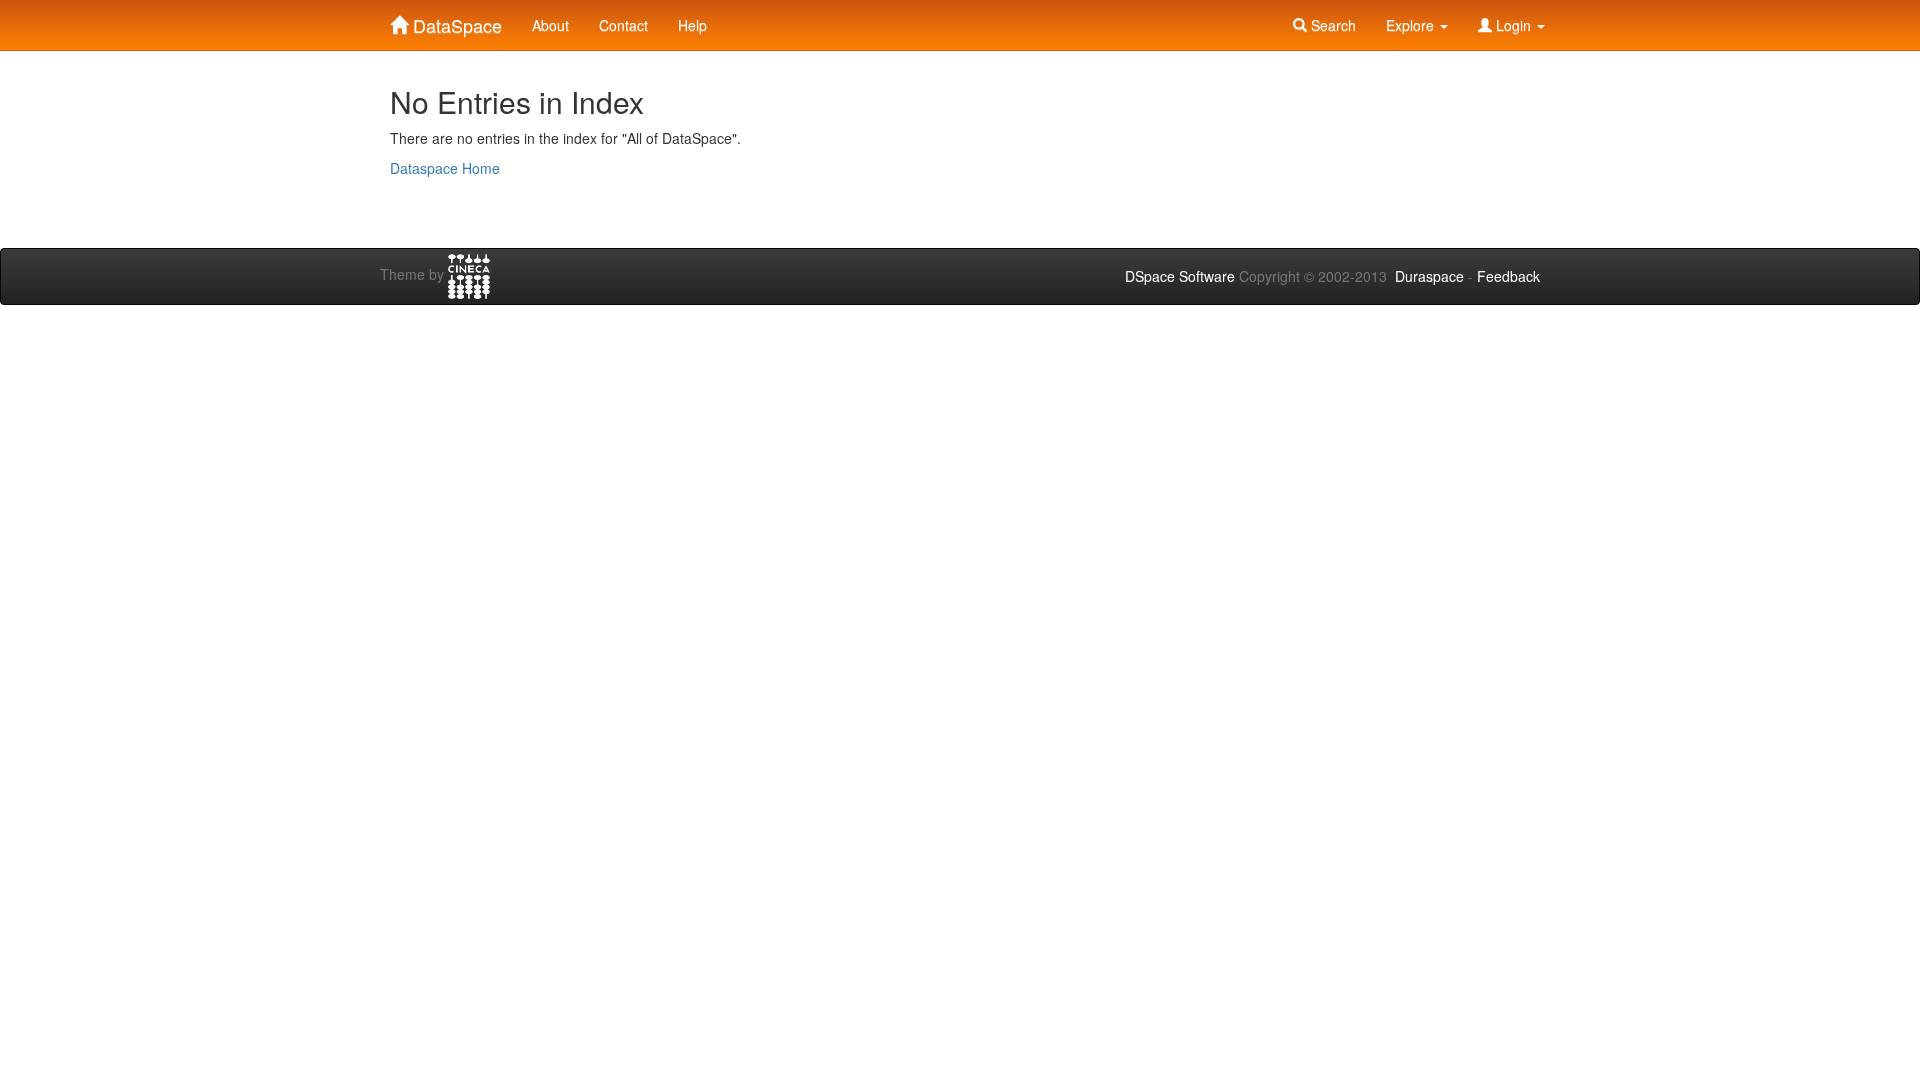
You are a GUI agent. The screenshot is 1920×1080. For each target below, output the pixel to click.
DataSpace (455, 21)
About (550, 25)
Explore (1412, 25)
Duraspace (1429, 276)
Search (1331, 25)
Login (1513, 25)
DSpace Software (1180, 276)
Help (692, 25)
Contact (623, 25)
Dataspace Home (445, 168)
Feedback (1508, 276)
